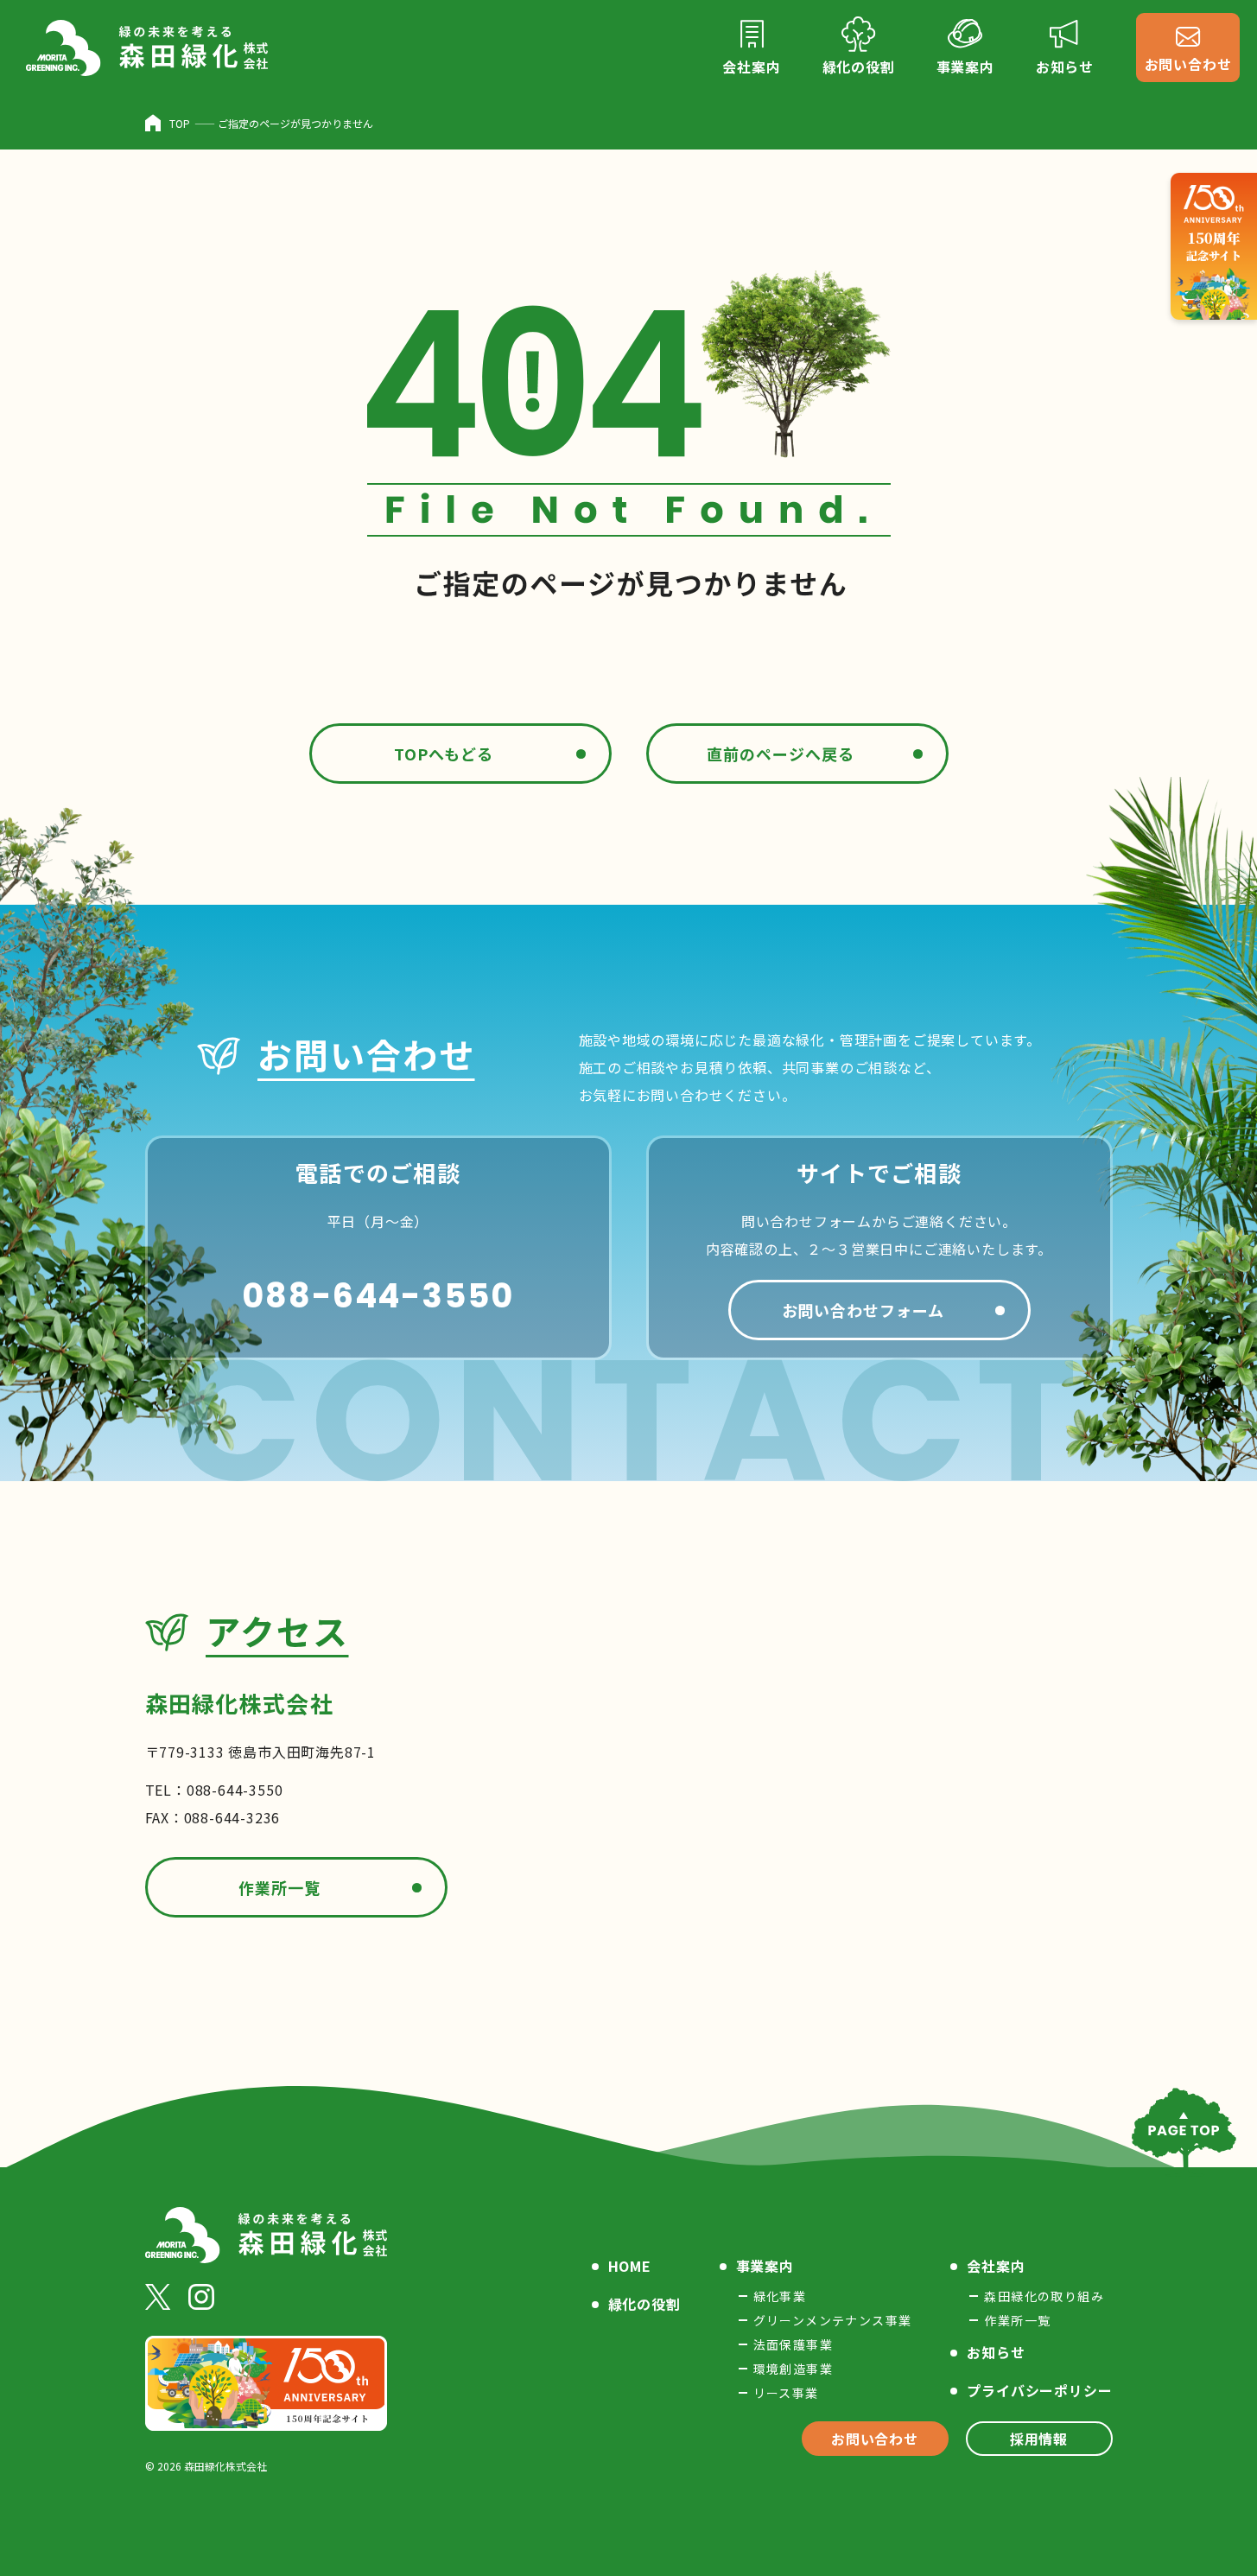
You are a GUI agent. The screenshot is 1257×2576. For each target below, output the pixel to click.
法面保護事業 (793, 2344)
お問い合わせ (875, 2439)
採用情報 (1039, 2439)
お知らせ (996, 2352)
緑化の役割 (644, 2304)
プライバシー (1039, 2390)
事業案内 (765, 2266)
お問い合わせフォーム (863, 1310)
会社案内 (996, 2266)
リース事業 (786, 2393)
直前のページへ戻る (780, 754)
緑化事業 (780, 2296)
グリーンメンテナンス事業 (833, 2320)
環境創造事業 (793, 2369)
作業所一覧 (279, 1887)
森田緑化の (1044, 2296)
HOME (630, 2266)
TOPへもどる (444, 754)
